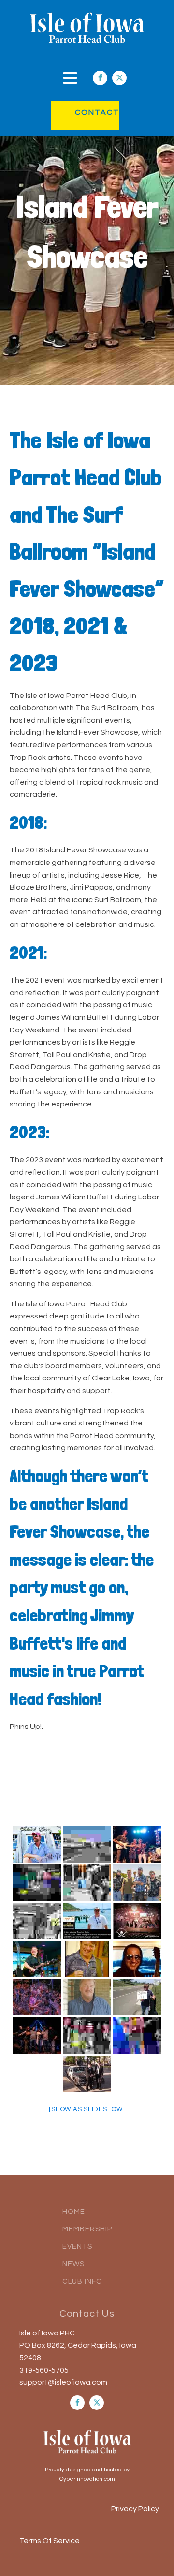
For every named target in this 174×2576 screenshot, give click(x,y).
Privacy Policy (135, 2509)
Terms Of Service (50, 2541)
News (73, 2264)
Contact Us (87, 2314)
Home (74, 2212)
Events (77, 2247)
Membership (87, 2229)
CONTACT (87, 112)
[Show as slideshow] (87, 2109)
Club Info (82, 2281)
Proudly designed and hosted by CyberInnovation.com (87, 2474)
